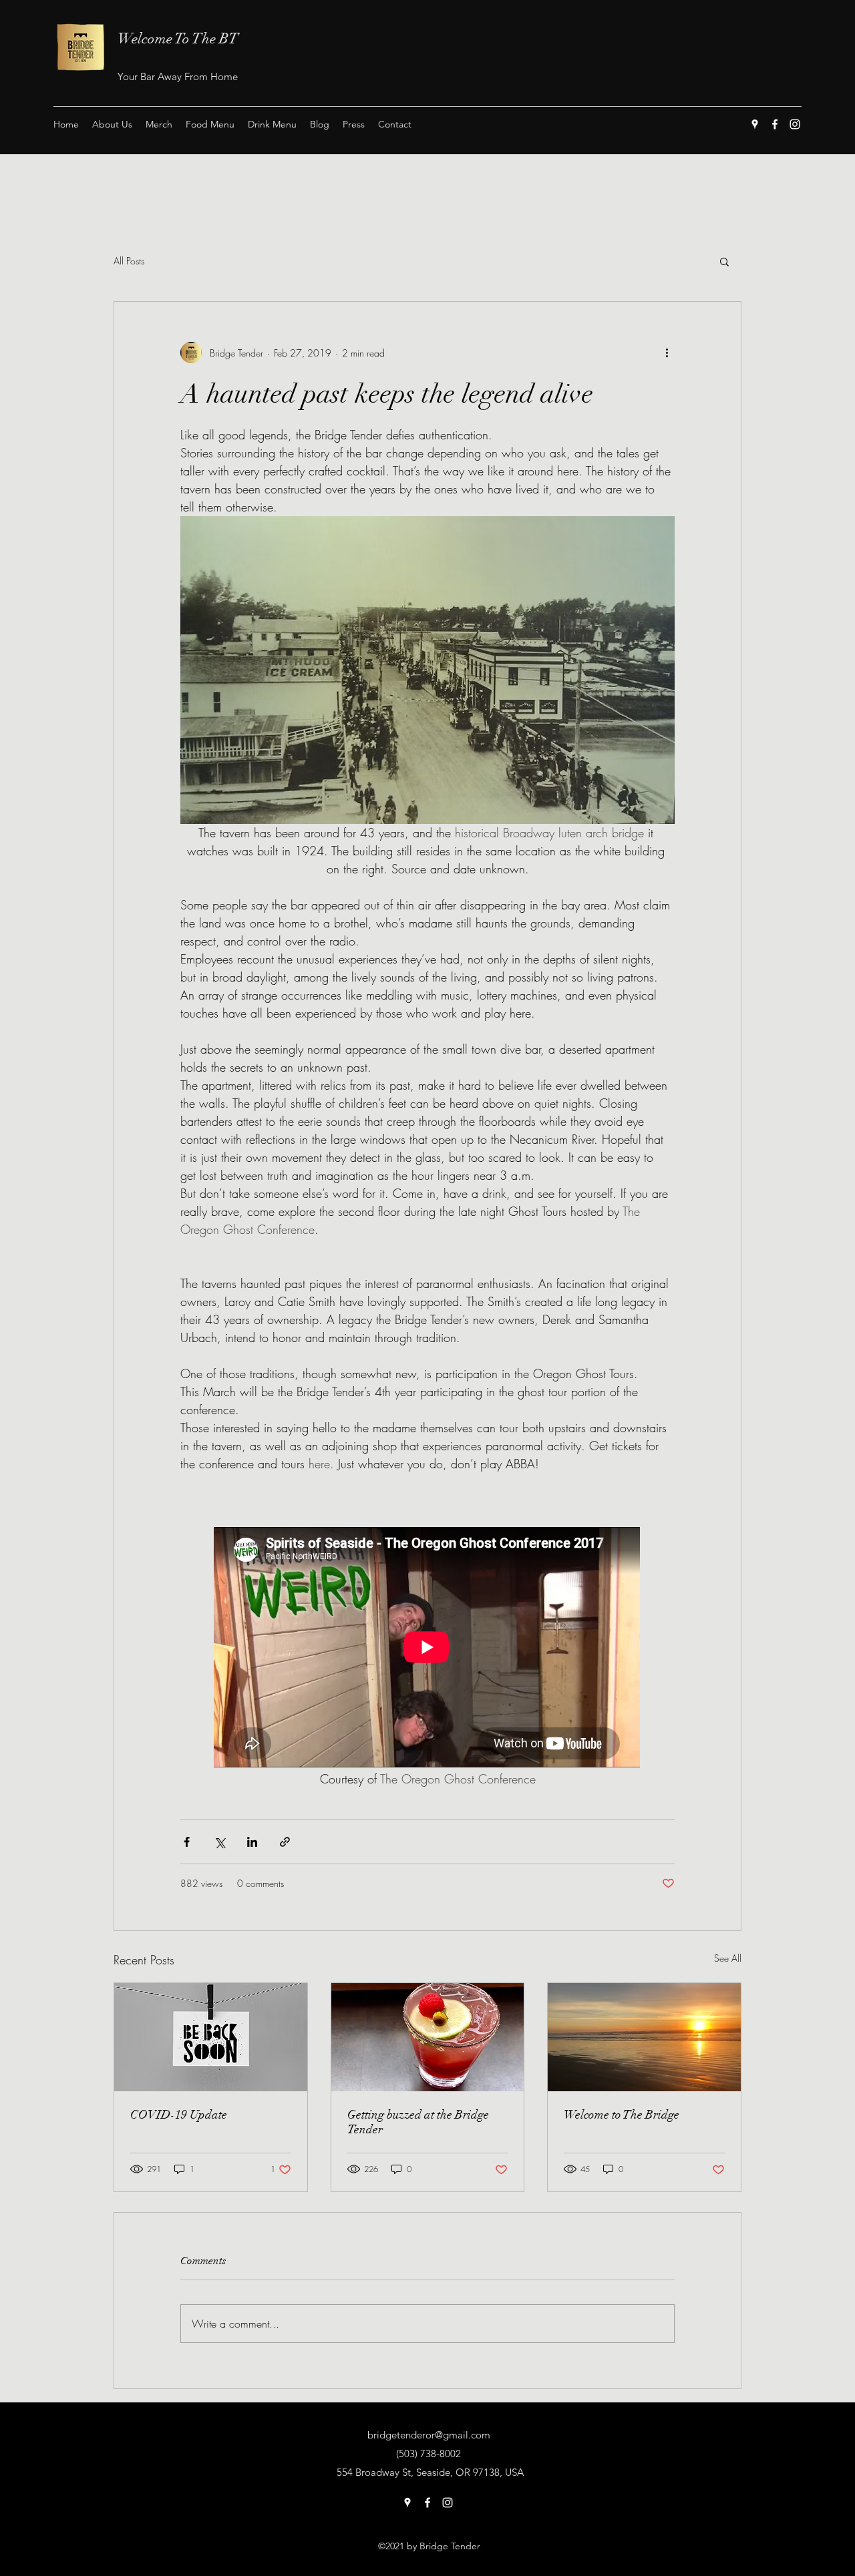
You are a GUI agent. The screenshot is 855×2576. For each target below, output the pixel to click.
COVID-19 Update (179, 2115)
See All (728, 1958)
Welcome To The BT (178, 38)
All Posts (129, 261)
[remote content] (427, 1649)
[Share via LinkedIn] (252, 1842)
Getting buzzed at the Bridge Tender (418, 2122)
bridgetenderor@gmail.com (429, 2435)
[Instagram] (795, 124)
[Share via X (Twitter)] (219, 1842)
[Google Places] (755, 124)
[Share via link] (285, 1842)
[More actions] (667, 353)
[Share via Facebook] (187, 1842)
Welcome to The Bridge (622, 2115)
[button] (724, 261)
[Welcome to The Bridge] (644, 2037)
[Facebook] (775, 124)
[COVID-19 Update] (211, 2037)
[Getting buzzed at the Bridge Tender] (428, 2037)
